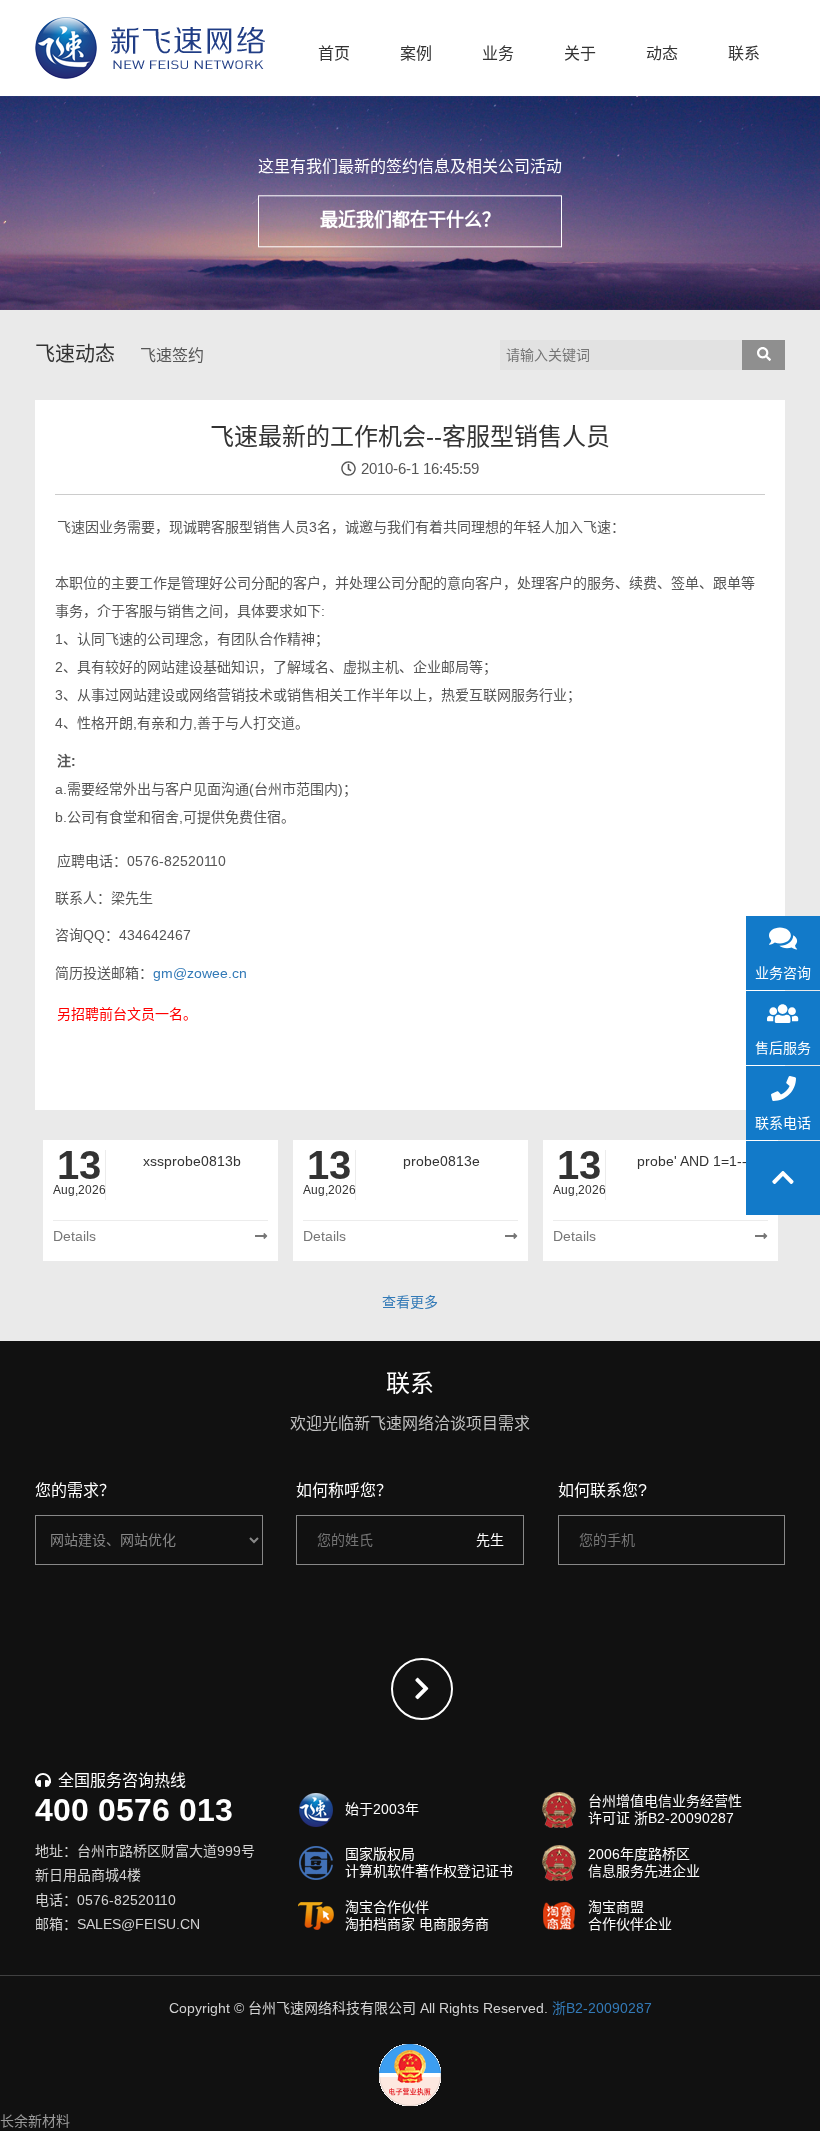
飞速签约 (172, 355)
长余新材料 (35, 2121)
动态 (662, 53)
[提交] (422, 1689)
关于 (580, 53)
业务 (498, 53)
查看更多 (410, 1302)
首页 (334, 53)
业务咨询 (783, 973)
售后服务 (783, 1048)
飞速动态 (75, 354)
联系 (744, 53)
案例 (416, 53)
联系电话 (783, 1123)
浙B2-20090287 (602, 2008)
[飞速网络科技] (150, 48)
